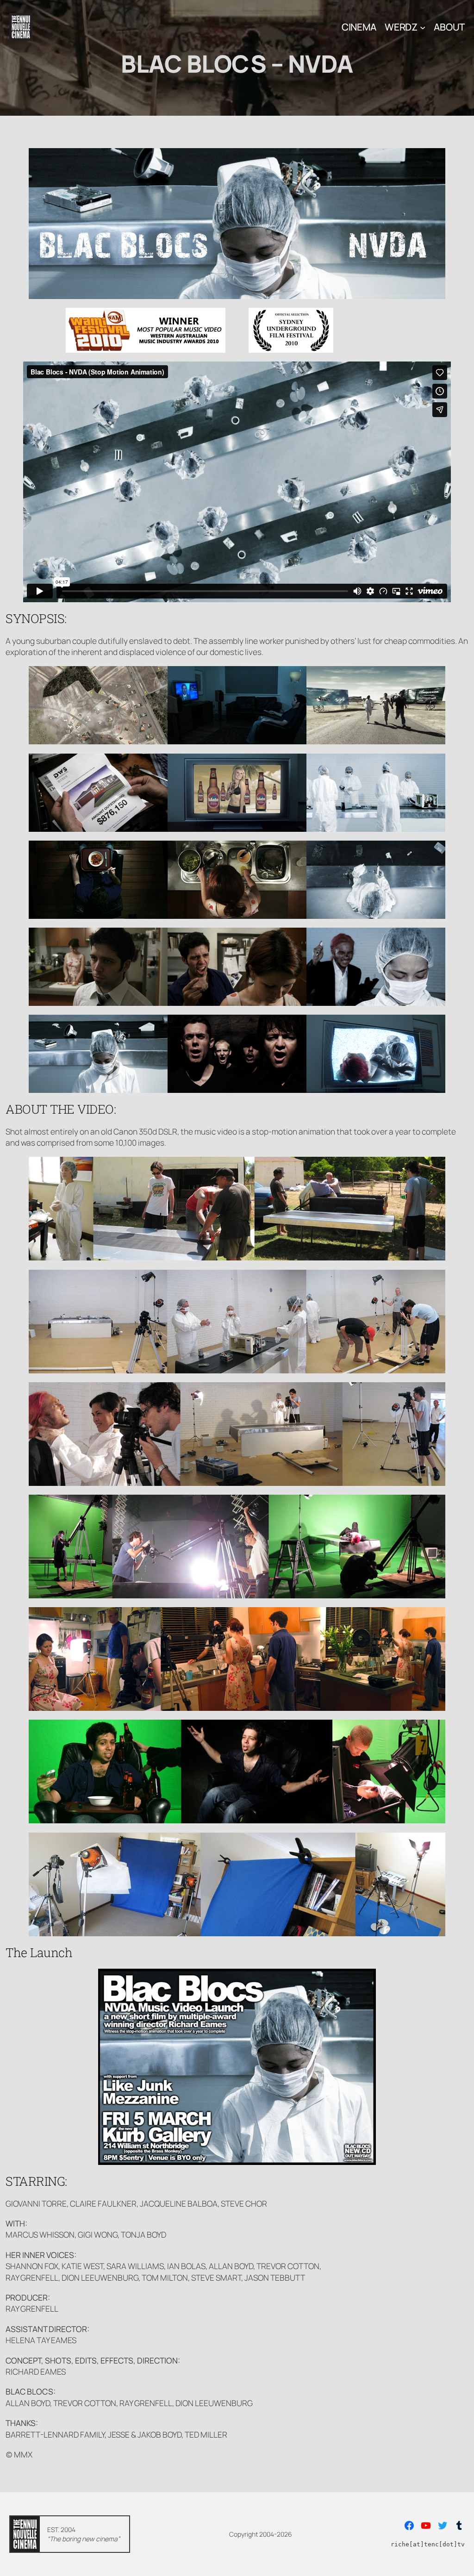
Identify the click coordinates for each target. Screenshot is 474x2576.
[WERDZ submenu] (423, 27)
